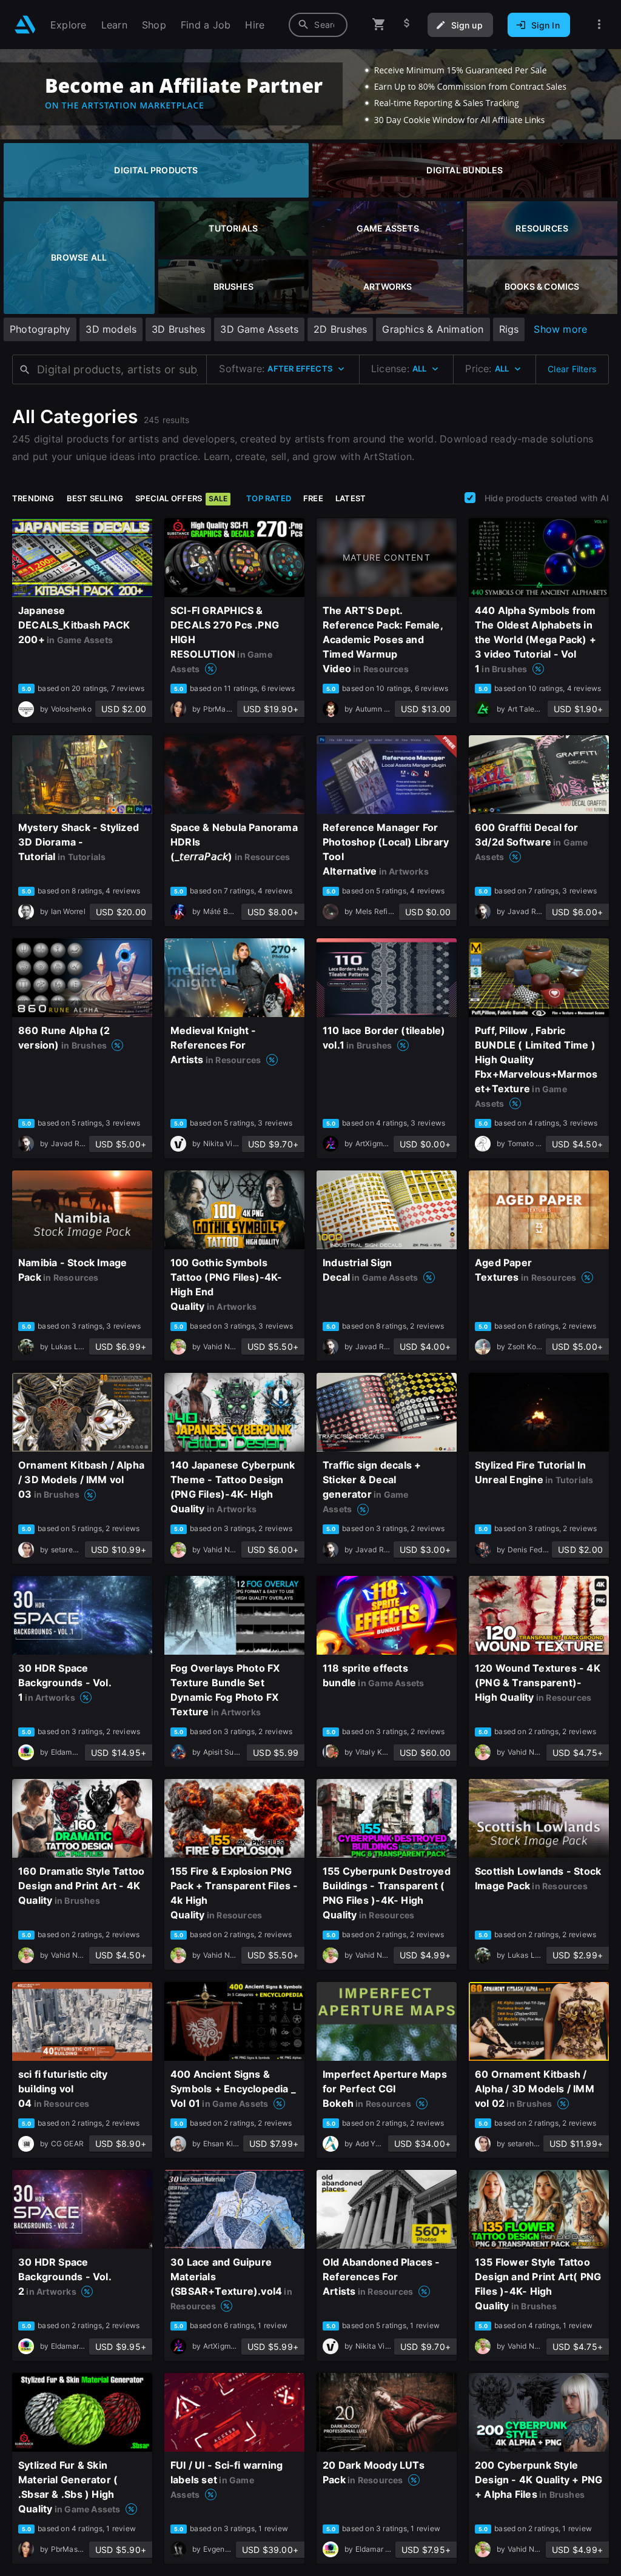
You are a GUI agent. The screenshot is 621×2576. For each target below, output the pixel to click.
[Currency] (407, 25)
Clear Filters (572, 369)
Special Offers (181, 498)
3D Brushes (178, 329)
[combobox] (318, 25)
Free (313, 498)
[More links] (599, 25)
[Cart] (379, 25)
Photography (40, 329)
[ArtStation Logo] (25, 25)
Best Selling (95, 498)
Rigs (509, 329)
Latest (351, 498)
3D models (111, 329)
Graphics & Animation (433, 329)
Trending (33, 498)
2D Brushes (340, 329)
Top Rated (269, 498)
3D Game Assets (259, 329)
